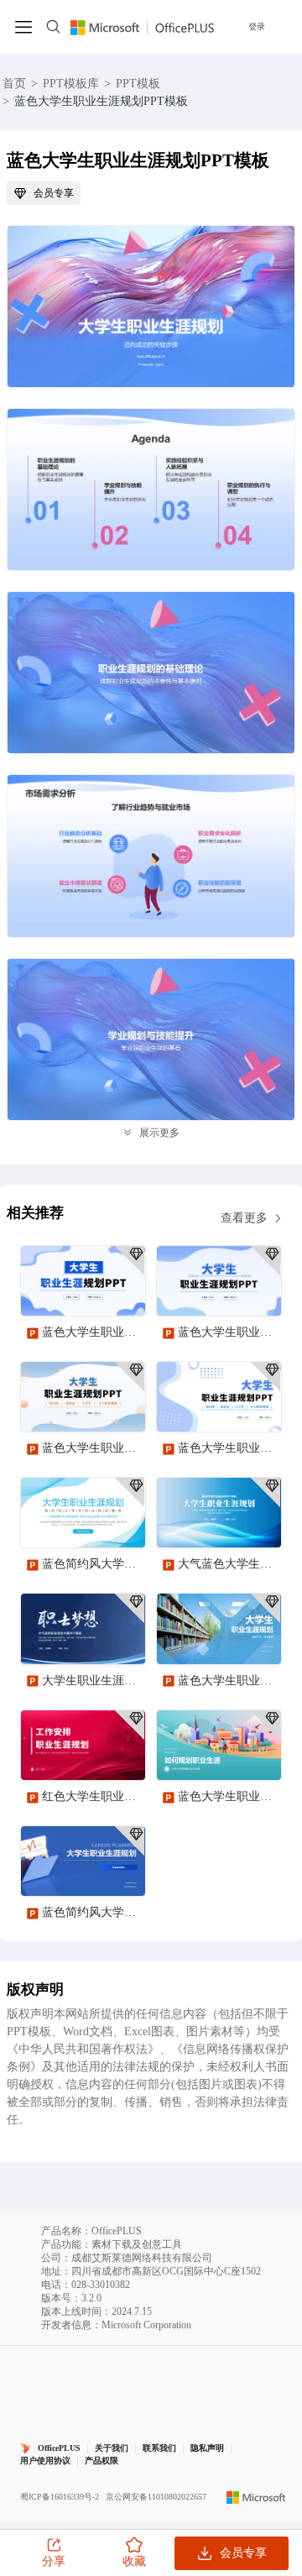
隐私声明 (207, 2448)
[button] (263, 2149)
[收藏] (78, 1289)
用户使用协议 (45, 2461)
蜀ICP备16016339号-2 (60, 2497)
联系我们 (159, 2448)
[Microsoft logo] (256, 2497)
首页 (14, 84)
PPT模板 (138, 84)
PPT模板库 (71, 84)
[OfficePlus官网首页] (142, 26)
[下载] (118, 1289)
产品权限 (102, 2461)
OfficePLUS (59, 2448)
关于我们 (112, 2448)
